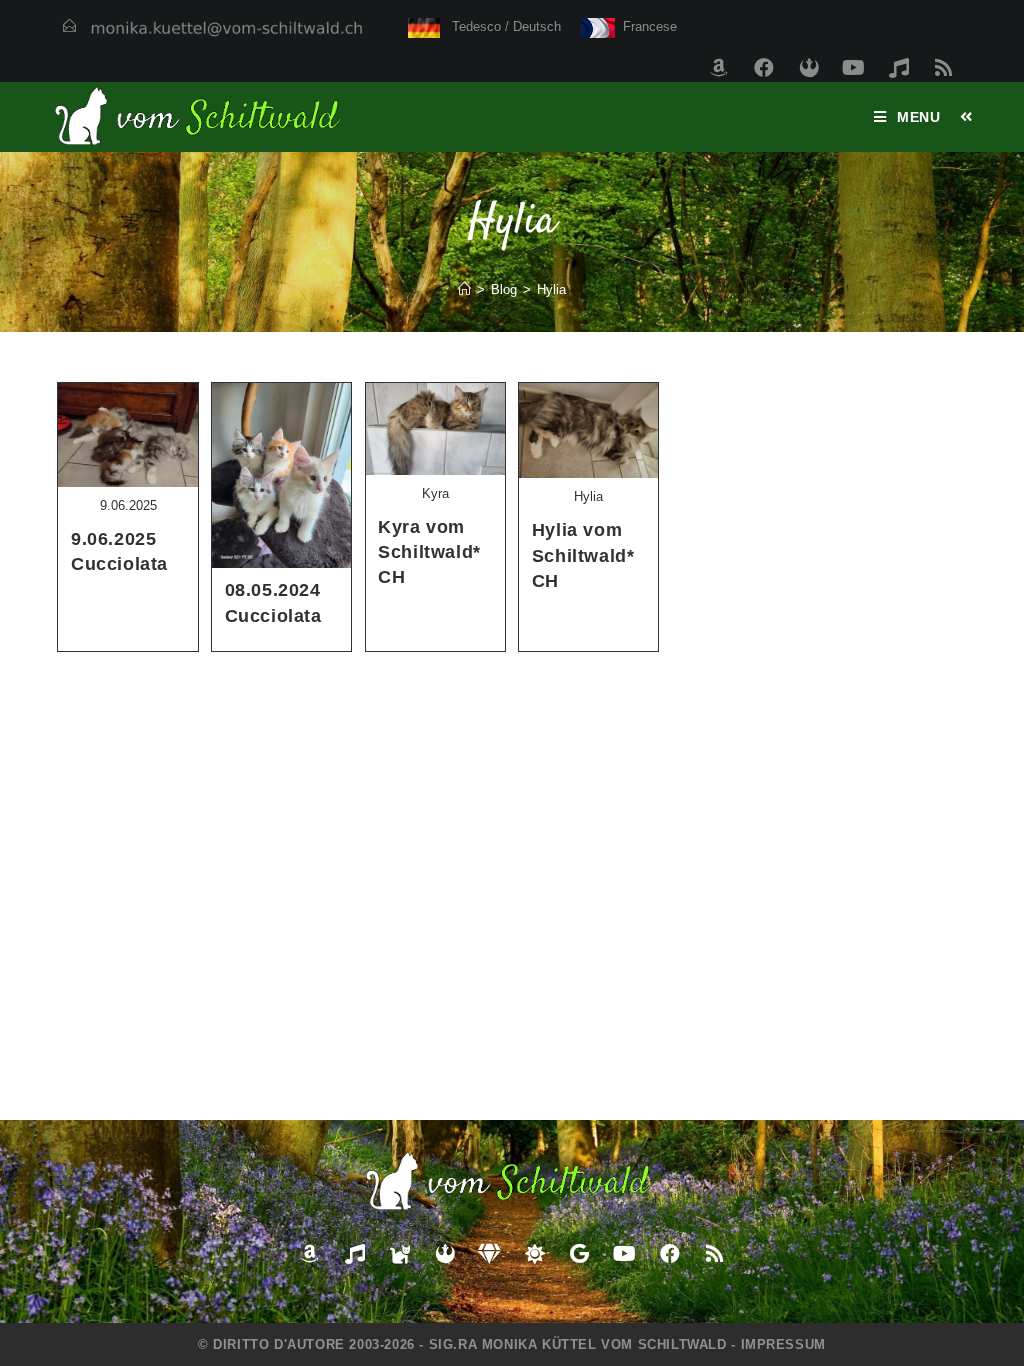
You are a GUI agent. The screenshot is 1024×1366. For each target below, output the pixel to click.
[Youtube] (854, 68)
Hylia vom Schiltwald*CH (583, 555)
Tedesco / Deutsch (500, 26)
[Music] (899, 68)
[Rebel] (809, 68)
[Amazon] (719, 68)
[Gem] (490, 1254)
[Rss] (944, 68)
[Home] (464, 289)
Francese (645, 26)
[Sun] (535, 1254)
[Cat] (400, 1254)
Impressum (783, 1344)
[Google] (580, 1254)
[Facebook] (764, 68)
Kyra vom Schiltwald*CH (429, 552)
